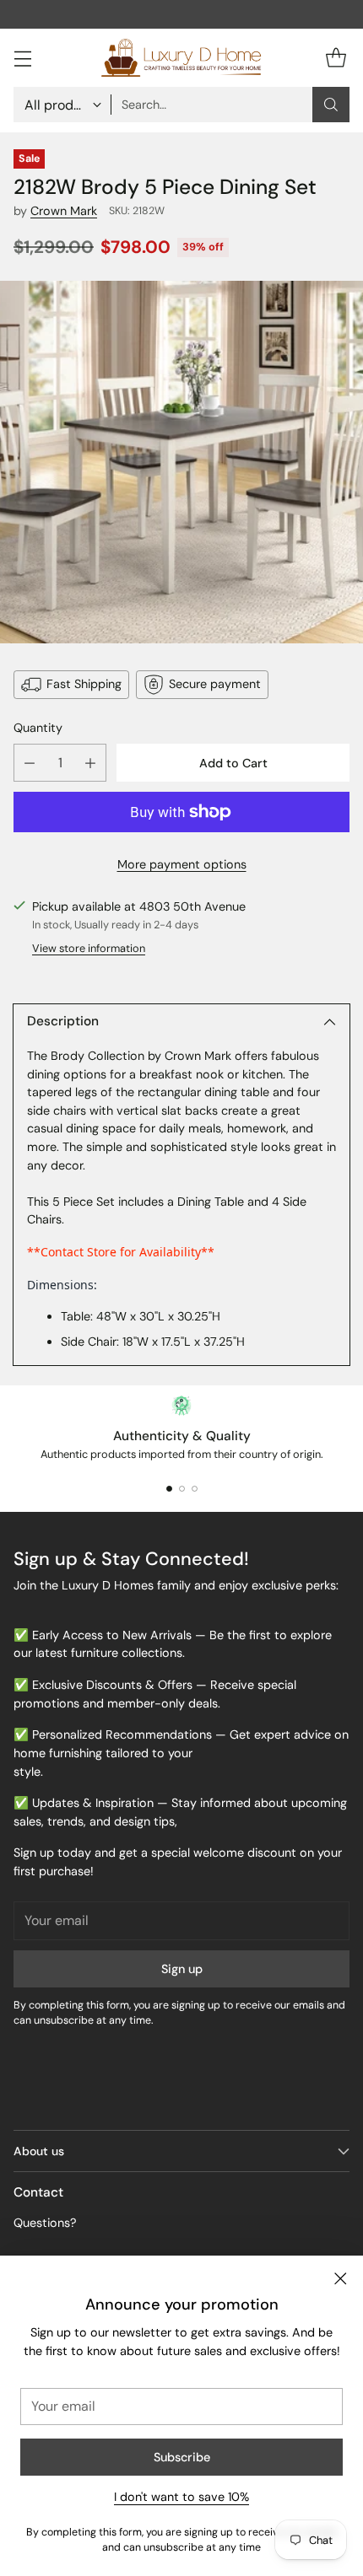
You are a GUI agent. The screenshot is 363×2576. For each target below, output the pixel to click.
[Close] (340, 2278)
